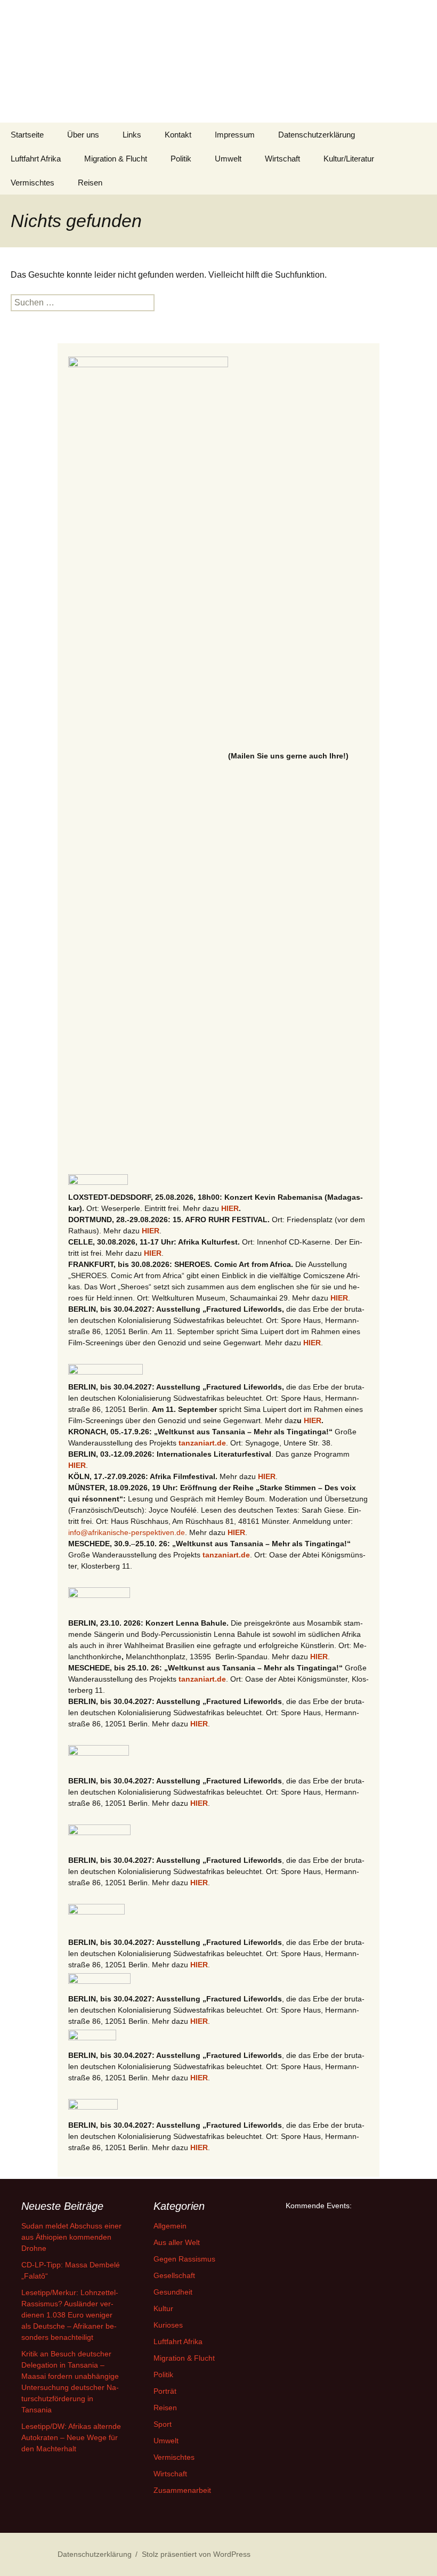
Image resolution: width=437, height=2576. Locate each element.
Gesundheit (173, 2292)
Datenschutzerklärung (317, 135)
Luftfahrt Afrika (36, 159)
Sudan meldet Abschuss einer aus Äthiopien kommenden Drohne (71, 2237)
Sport (163, 2424)
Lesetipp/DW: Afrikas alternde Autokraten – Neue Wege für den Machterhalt (71, 2437)
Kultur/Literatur (349, 159)
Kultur (163, 2308)
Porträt (165, 2391)
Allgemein (170, 2226)
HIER (230, 1208)
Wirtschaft (282, 159)
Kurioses (168, 2325)
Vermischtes (33, 183)
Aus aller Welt (177, 2242)
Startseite (27, 135)
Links (132, 135)
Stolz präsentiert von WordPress (196, 2554)
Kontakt (178, 135)
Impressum (235, 135)
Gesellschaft (174, 2275)
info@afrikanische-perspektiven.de (127, 1532)
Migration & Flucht (116, 159)
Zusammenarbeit (182, 2490)
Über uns (83, 135)
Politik (181, 159)
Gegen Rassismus (184, 2259)
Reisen (90, 183)
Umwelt (228, 159)
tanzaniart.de (202, 1443)
